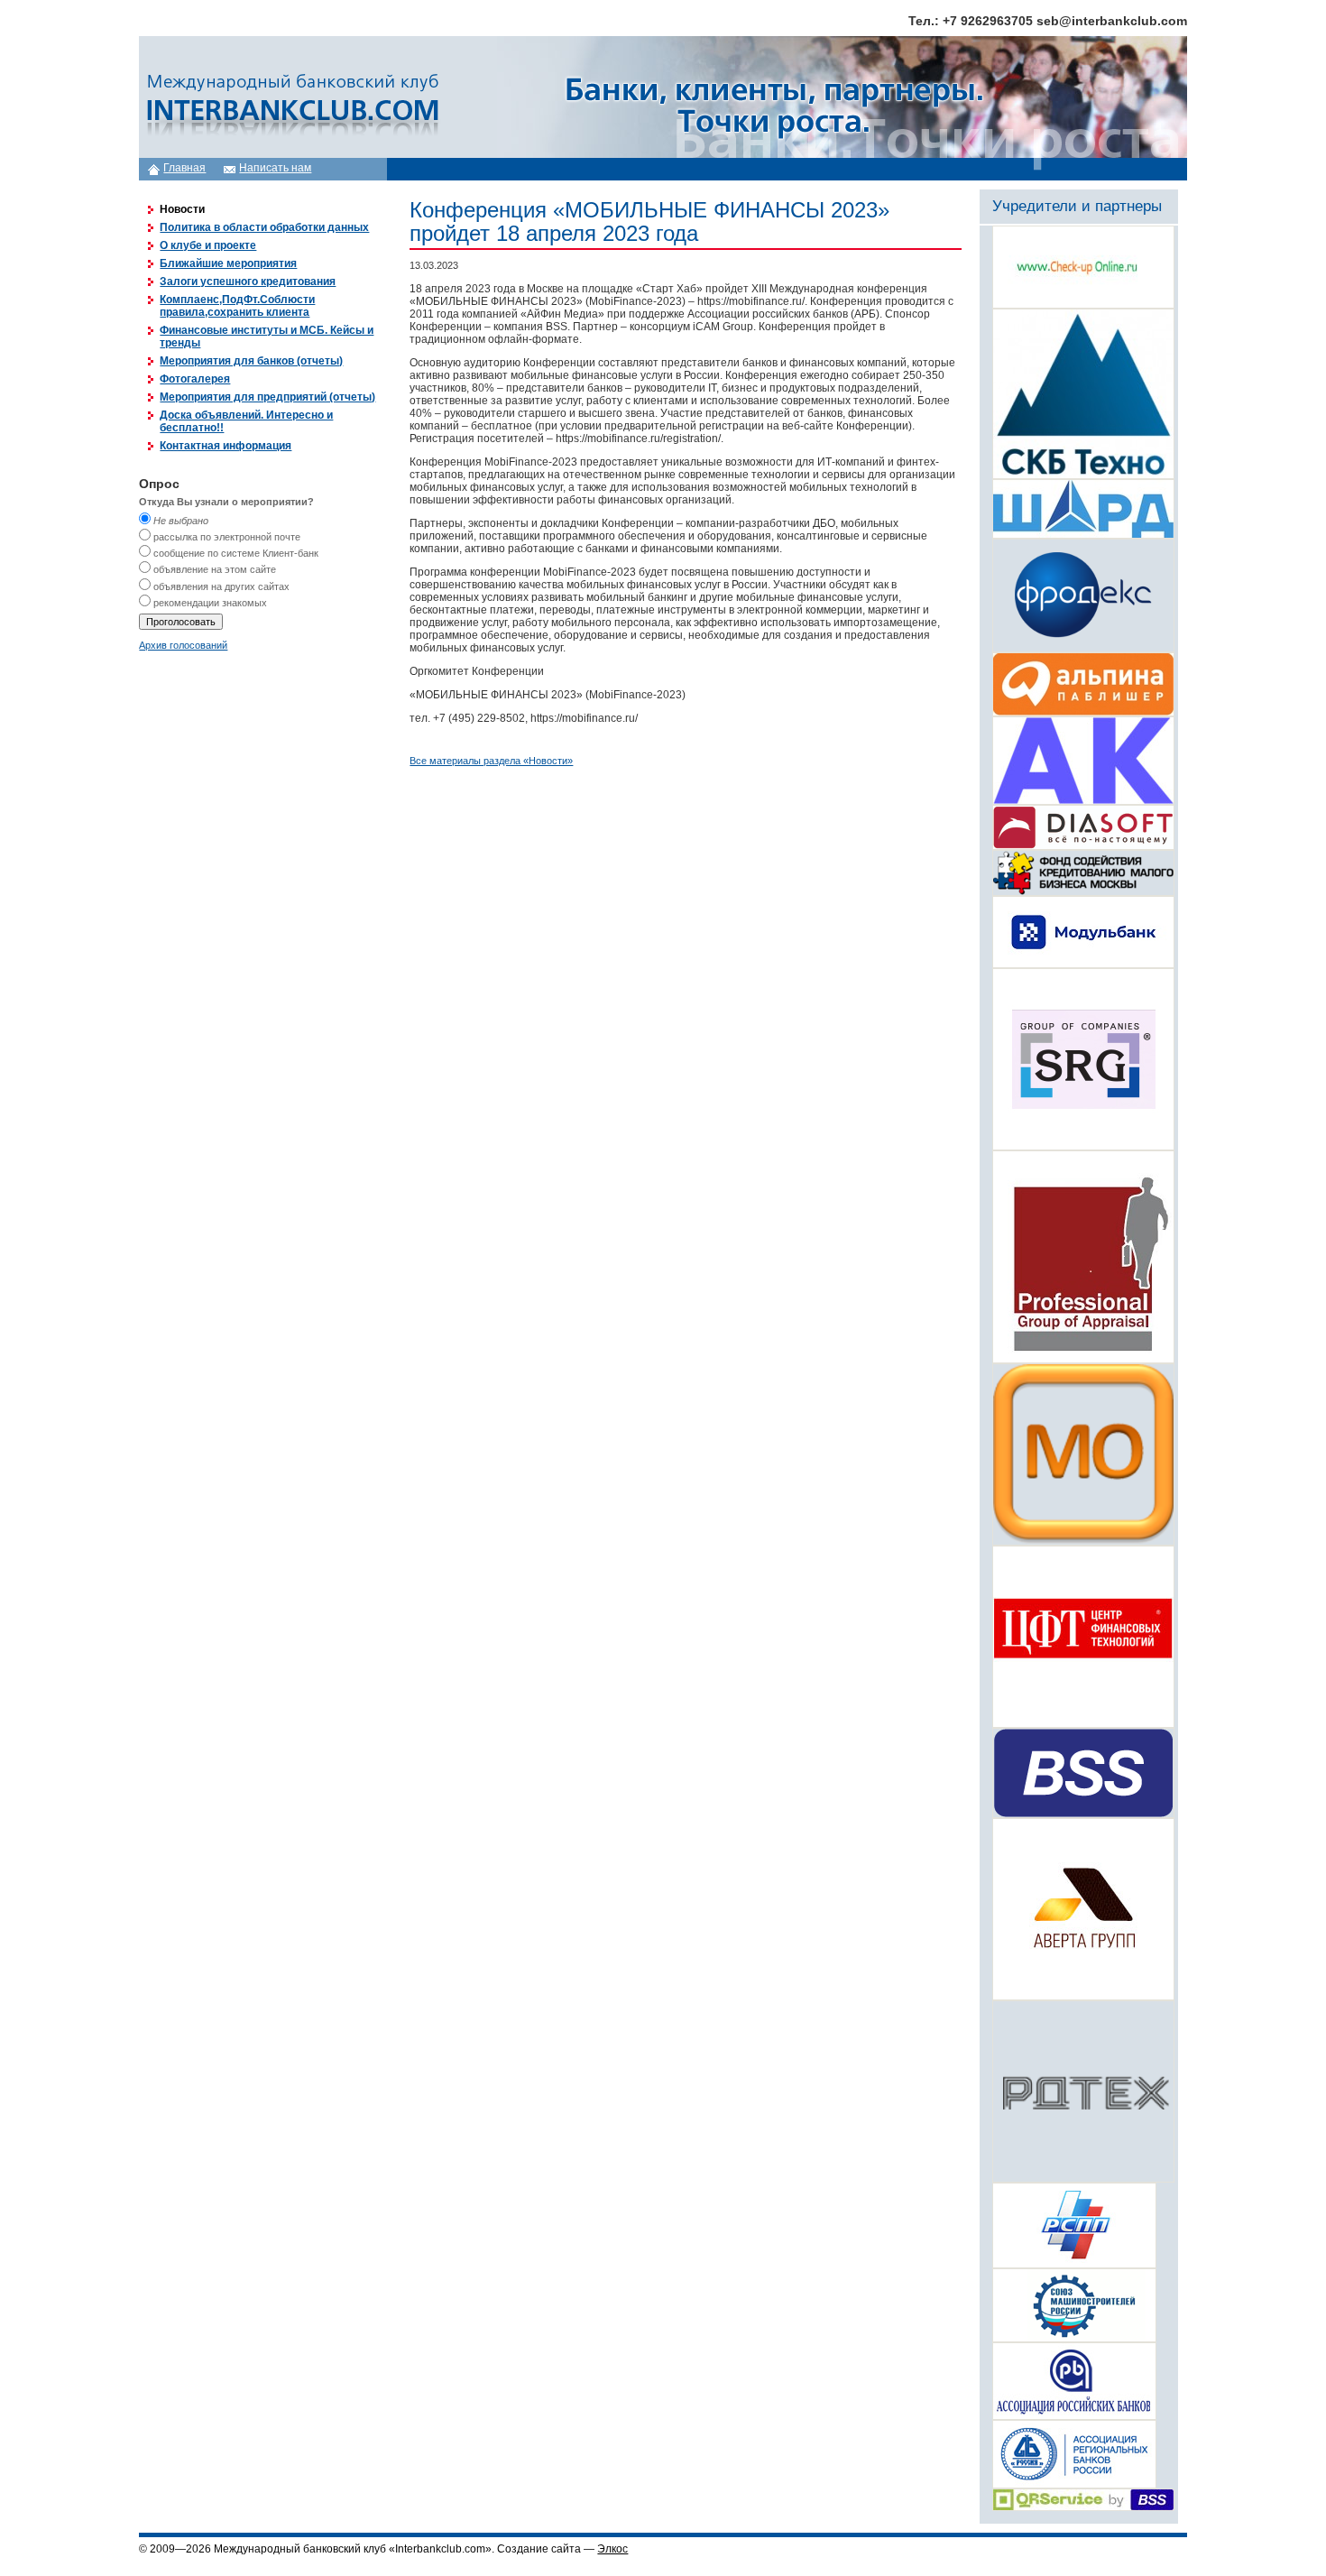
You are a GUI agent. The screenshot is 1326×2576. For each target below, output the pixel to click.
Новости (182, 209)
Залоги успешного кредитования (248, 282)
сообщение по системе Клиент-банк (236, 553)
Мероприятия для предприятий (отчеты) (267, 397)
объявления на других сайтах (221, 586)
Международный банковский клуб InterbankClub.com (290, 97)
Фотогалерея (195, 379)
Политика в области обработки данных (264, 227)
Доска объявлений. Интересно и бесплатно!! (246, 421)
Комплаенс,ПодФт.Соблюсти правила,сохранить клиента (237, 306)
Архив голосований (183, 645)
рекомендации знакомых (210, 603)
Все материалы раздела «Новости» (491, 761)
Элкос (612, 2549)
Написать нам (275, 168)
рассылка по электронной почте (227, 537)
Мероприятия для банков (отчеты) (251, 361)
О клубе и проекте (208, 245)
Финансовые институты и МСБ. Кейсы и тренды (267, 337)
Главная (184, 168)
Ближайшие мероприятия (228, 263)
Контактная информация (226, 446)
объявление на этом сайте (215, 569)
